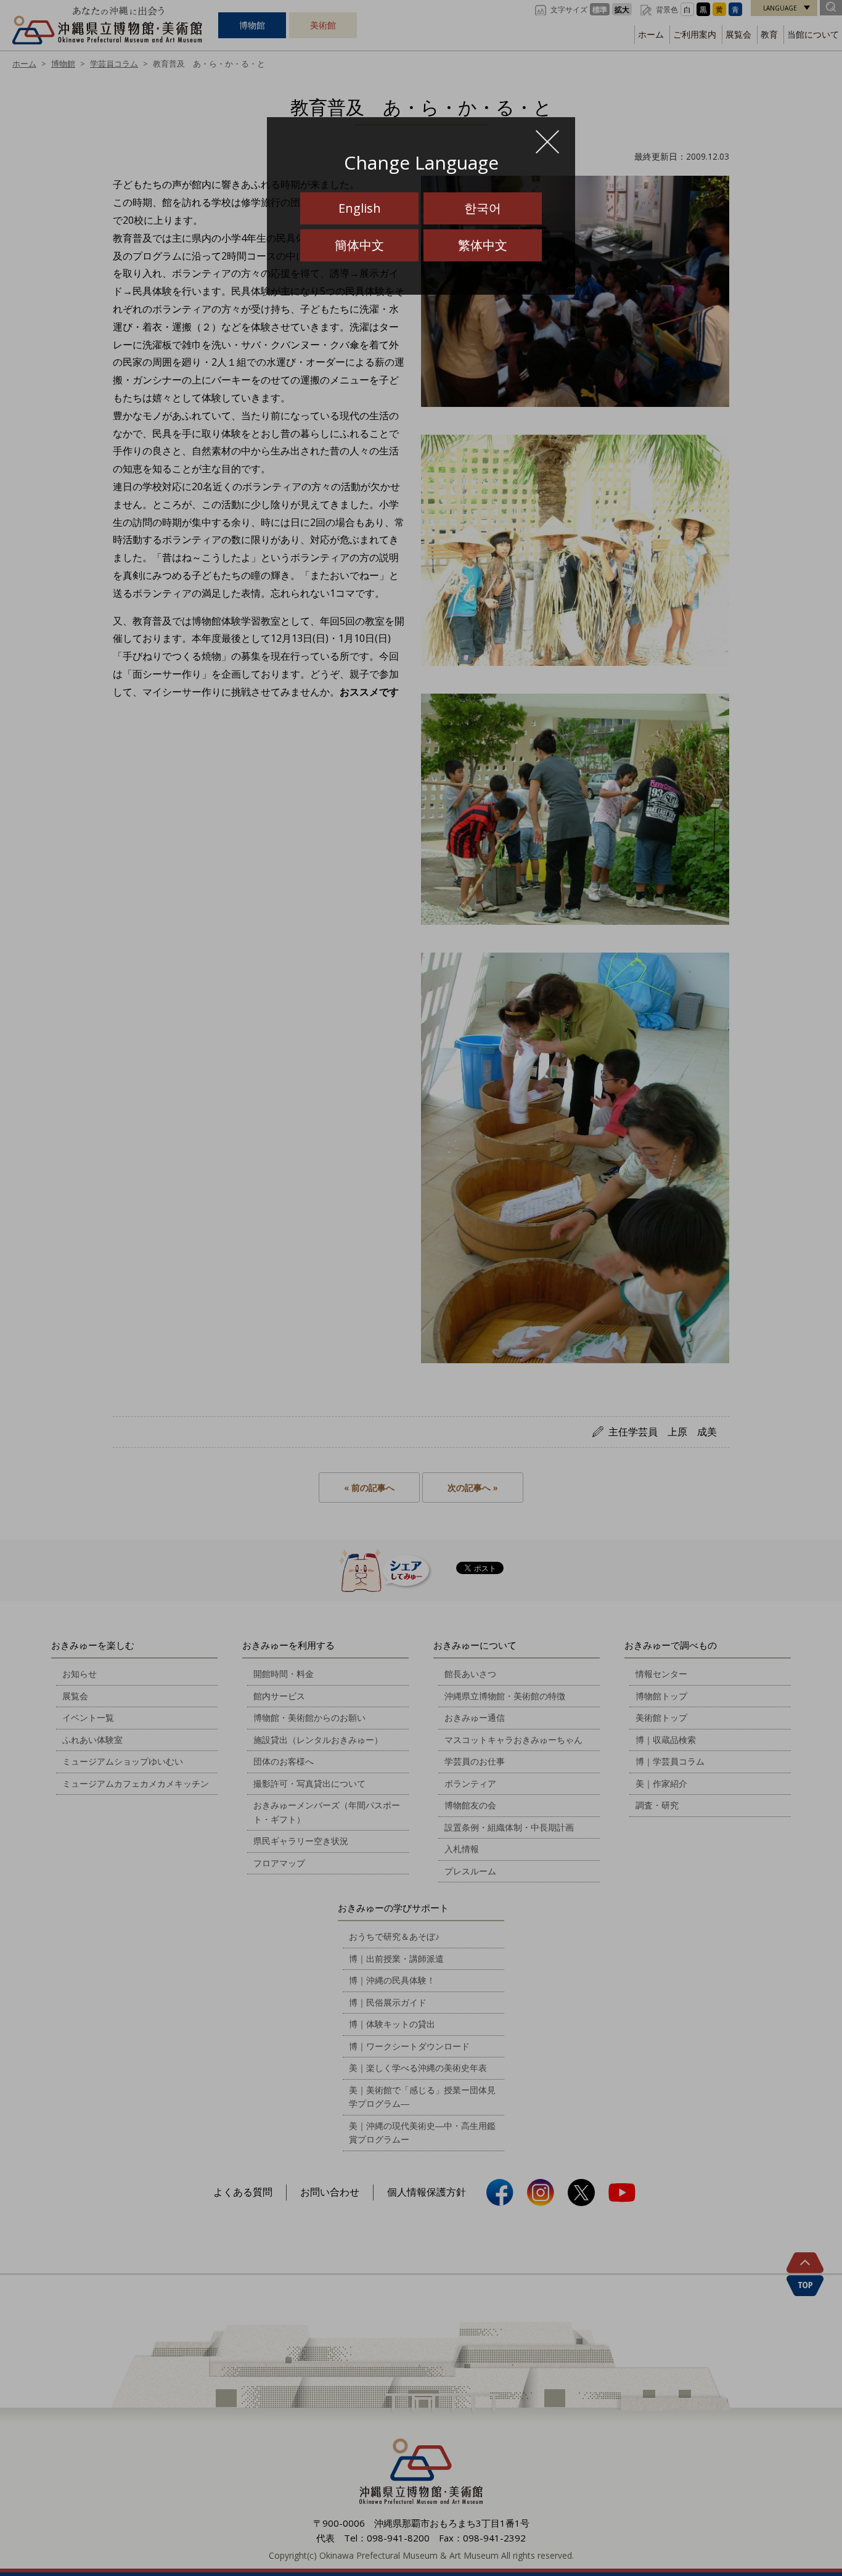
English (360, 208)
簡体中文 (359, 245)
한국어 (483, 208)
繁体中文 (483, 245)
